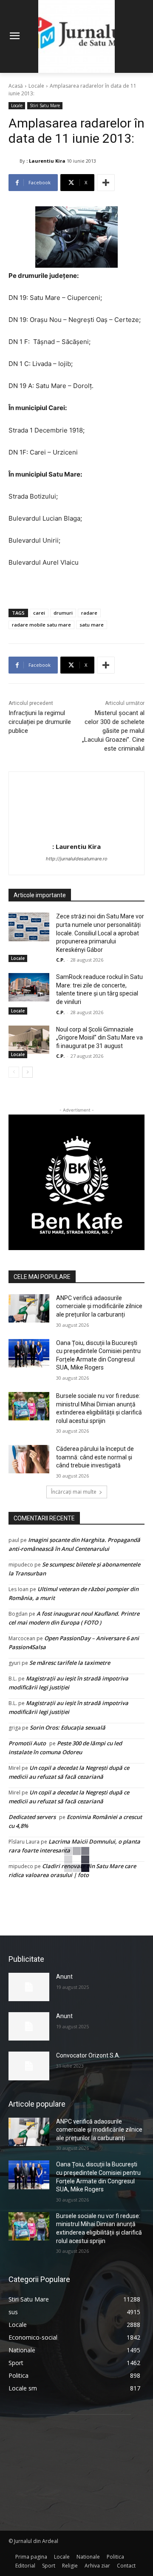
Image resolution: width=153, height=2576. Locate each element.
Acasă (16, 86)
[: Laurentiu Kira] (14, 161)
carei (39, 613)
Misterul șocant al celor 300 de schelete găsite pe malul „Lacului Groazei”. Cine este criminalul (113, 731)
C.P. (60, 960)
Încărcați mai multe (74, 1492)
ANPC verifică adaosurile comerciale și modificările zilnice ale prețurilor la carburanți (99, 1306)
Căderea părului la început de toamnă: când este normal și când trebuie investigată (95, 1457)
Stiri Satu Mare (45, 105)
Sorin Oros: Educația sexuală (68, 1728)
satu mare (92, 625)
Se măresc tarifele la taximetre (70, 1663)
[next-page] (27, 1072)
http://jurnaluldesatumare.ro (77, 859)
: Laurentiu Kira (46, 161)
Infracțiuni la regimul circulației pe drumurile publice (40, 722)
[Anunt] (29, 1987)
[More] (106, 183)
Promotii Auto (27, 1743)
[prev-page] (14, 1072)
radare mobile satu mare (41, 625)
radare (89, 613)
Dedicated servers (32, 1817)
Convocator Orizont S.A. (88, 2055)
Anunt (64, 1977)
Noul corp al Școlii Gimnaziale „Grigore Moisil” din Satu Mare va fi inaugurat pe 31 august (99, 1038)
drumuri (63, 613)
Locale (36, 86)
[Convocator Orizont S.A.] (29, 2066)
